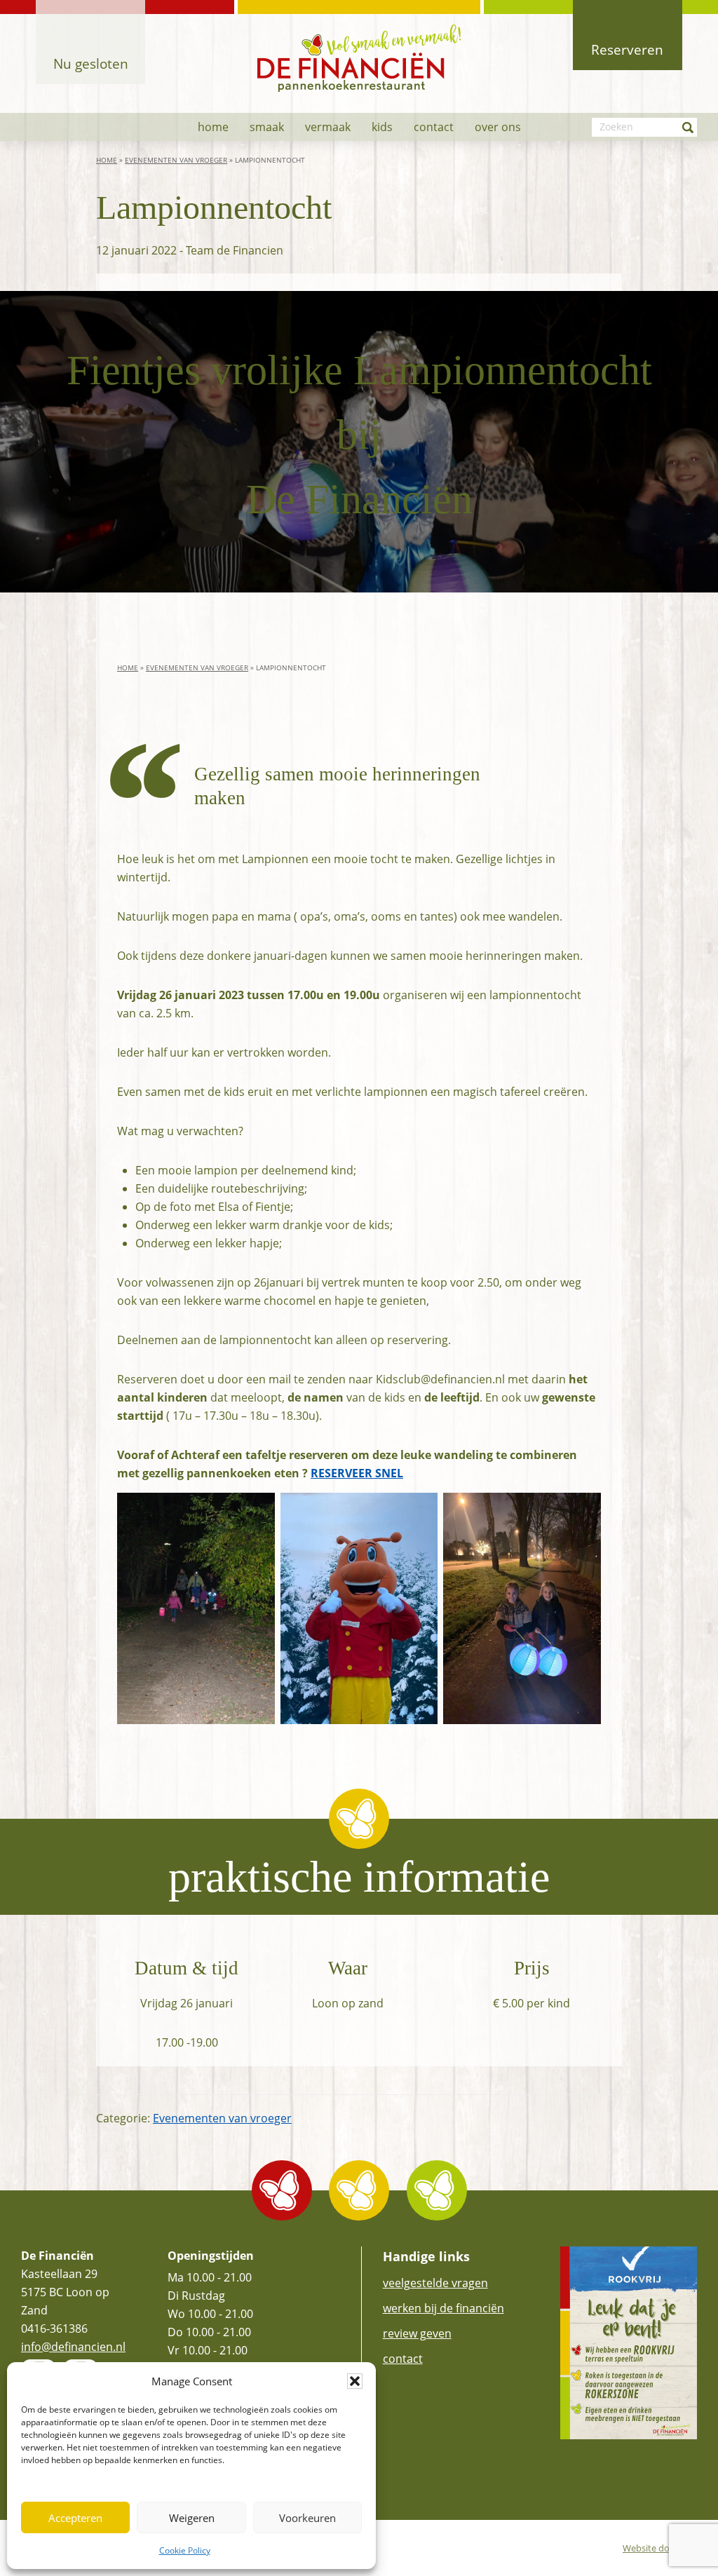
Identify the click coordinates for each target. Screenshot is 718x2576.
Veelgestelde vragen (435, 2283)
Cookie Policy (185, 2550)
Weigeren (192, 2518)
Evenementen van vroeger (176, 160)
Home (107, 160)
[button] (355, 2381)
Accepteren (75, 2518)
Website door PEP (660, 2548)
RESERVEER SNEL (357, 1473)
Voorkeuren (307, 2518)
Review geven (417, 2333)
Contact (403, 2359)
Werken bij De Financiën (443, 2308)
